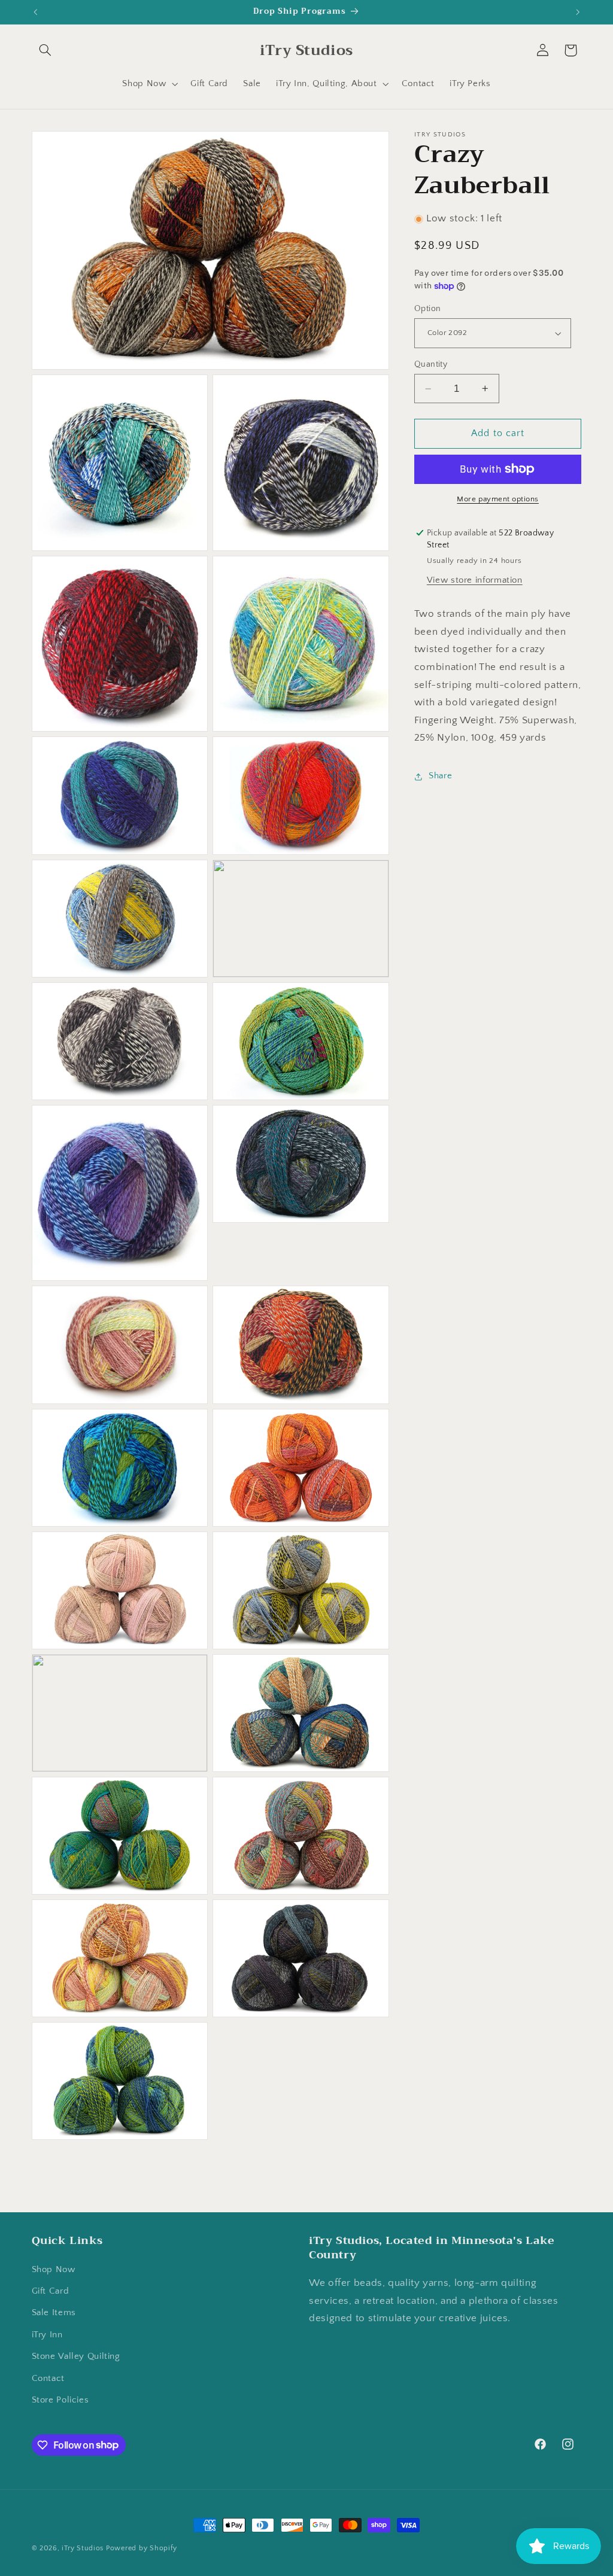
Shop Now (54, 2270)
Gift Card (51, 2291)
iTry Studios (83, 2548)
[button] (45, 50)
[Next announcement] (578, 12)
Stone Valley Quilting (76, 2356)
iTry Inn (47, 2335)
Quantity (431, 364)
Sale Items (54, 2313)
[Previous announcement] (35, 12)
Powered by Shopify (142, 2548)
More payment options (498, 499)
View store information (475, 580)
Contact (48, 2379)
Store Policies (60, 2400)
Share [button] (440, 776)
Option (428, 309)
